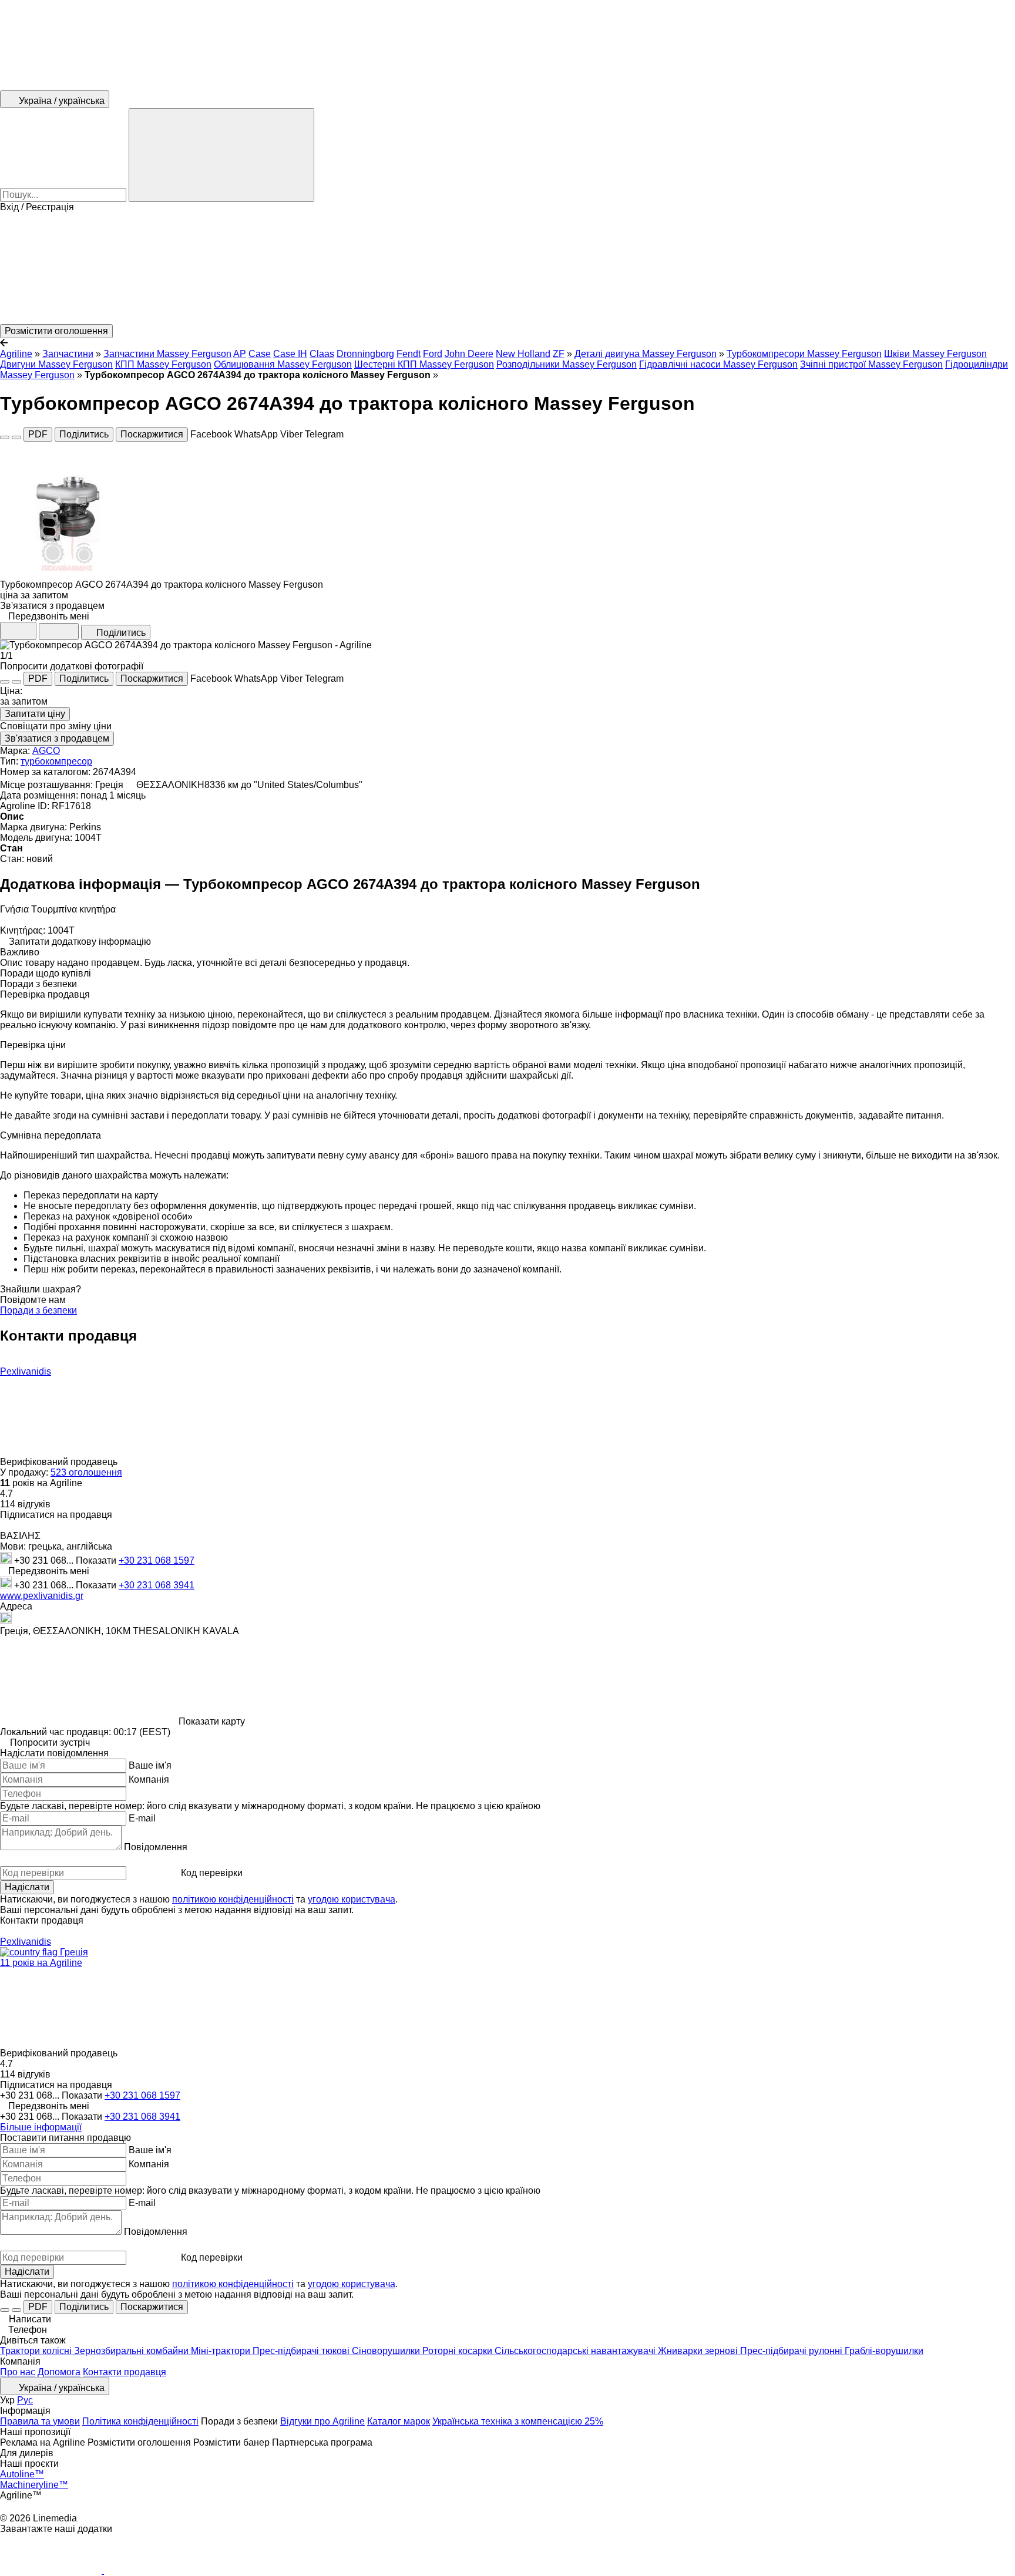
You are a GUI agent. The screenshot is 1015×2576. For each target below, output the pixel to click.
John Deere (469, 354)
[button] (508, 268)
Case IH (290, 354)
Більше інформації (41, 2127)
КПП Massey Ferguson (163, 364)
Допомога (59, 2372)
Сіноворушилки (387, 2351)
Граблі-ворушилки (884, 2351)
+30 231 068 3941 (157, 1585)
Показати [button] (97, 1560)
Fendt (409, 354)
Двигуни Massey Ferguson (56, 364)
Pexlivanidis (26, 1371)
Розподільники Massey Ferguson (567, 364)
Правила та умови (40, 2421)
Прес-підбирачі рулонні (792, 2351)
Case (260, 354)
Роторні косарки (458, 2351)
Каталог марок (399, 2421)
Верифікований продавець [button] (60, 1462)
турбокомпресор (56, 761)
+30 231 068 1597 (157, 1560)
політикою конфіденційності (233, 1899)
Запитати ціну (35, 714)
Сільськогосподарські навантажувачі (576, 2351)
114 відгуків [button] (25, 1504)
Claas (322, 354)
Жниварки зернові (699, 2351)
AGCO (46, 751)
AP (240, 354)
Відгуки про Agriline (322, 2421)
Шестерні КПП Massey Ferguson (424, 364)
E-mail (142, 1818)
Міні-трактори (222, 2351)
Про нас (18, 2372)
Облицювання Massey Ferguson (283, 364)
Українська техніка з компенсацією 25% (518, 2421)
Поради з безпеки (38, 1310)
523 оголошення (86, 1472)
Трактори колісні (37, 2351)
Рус (25, 2400)
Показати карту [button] (212, 1721)
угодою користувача (352, 1899)
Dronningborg (365, 354)
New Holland (523, 354)
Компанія (149, 1779)
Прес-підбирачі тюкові (302, 2351)
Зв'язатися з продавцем (57, 738)
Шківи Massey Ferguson (935, 354)
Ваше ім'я (150, 1765)
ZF (559, 354)
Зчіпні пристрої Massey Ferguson (871, 364)
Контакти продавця (125, 2372)
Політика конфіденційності (140, 2421)
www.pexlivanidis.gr (42, 1596)
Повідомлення (156, 1847)
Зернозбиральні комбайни (132, 2351)
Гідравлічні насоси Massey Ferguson (718, 364)
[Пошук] (221, 155)
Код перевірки (212, 1873)
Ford (433, 354)
